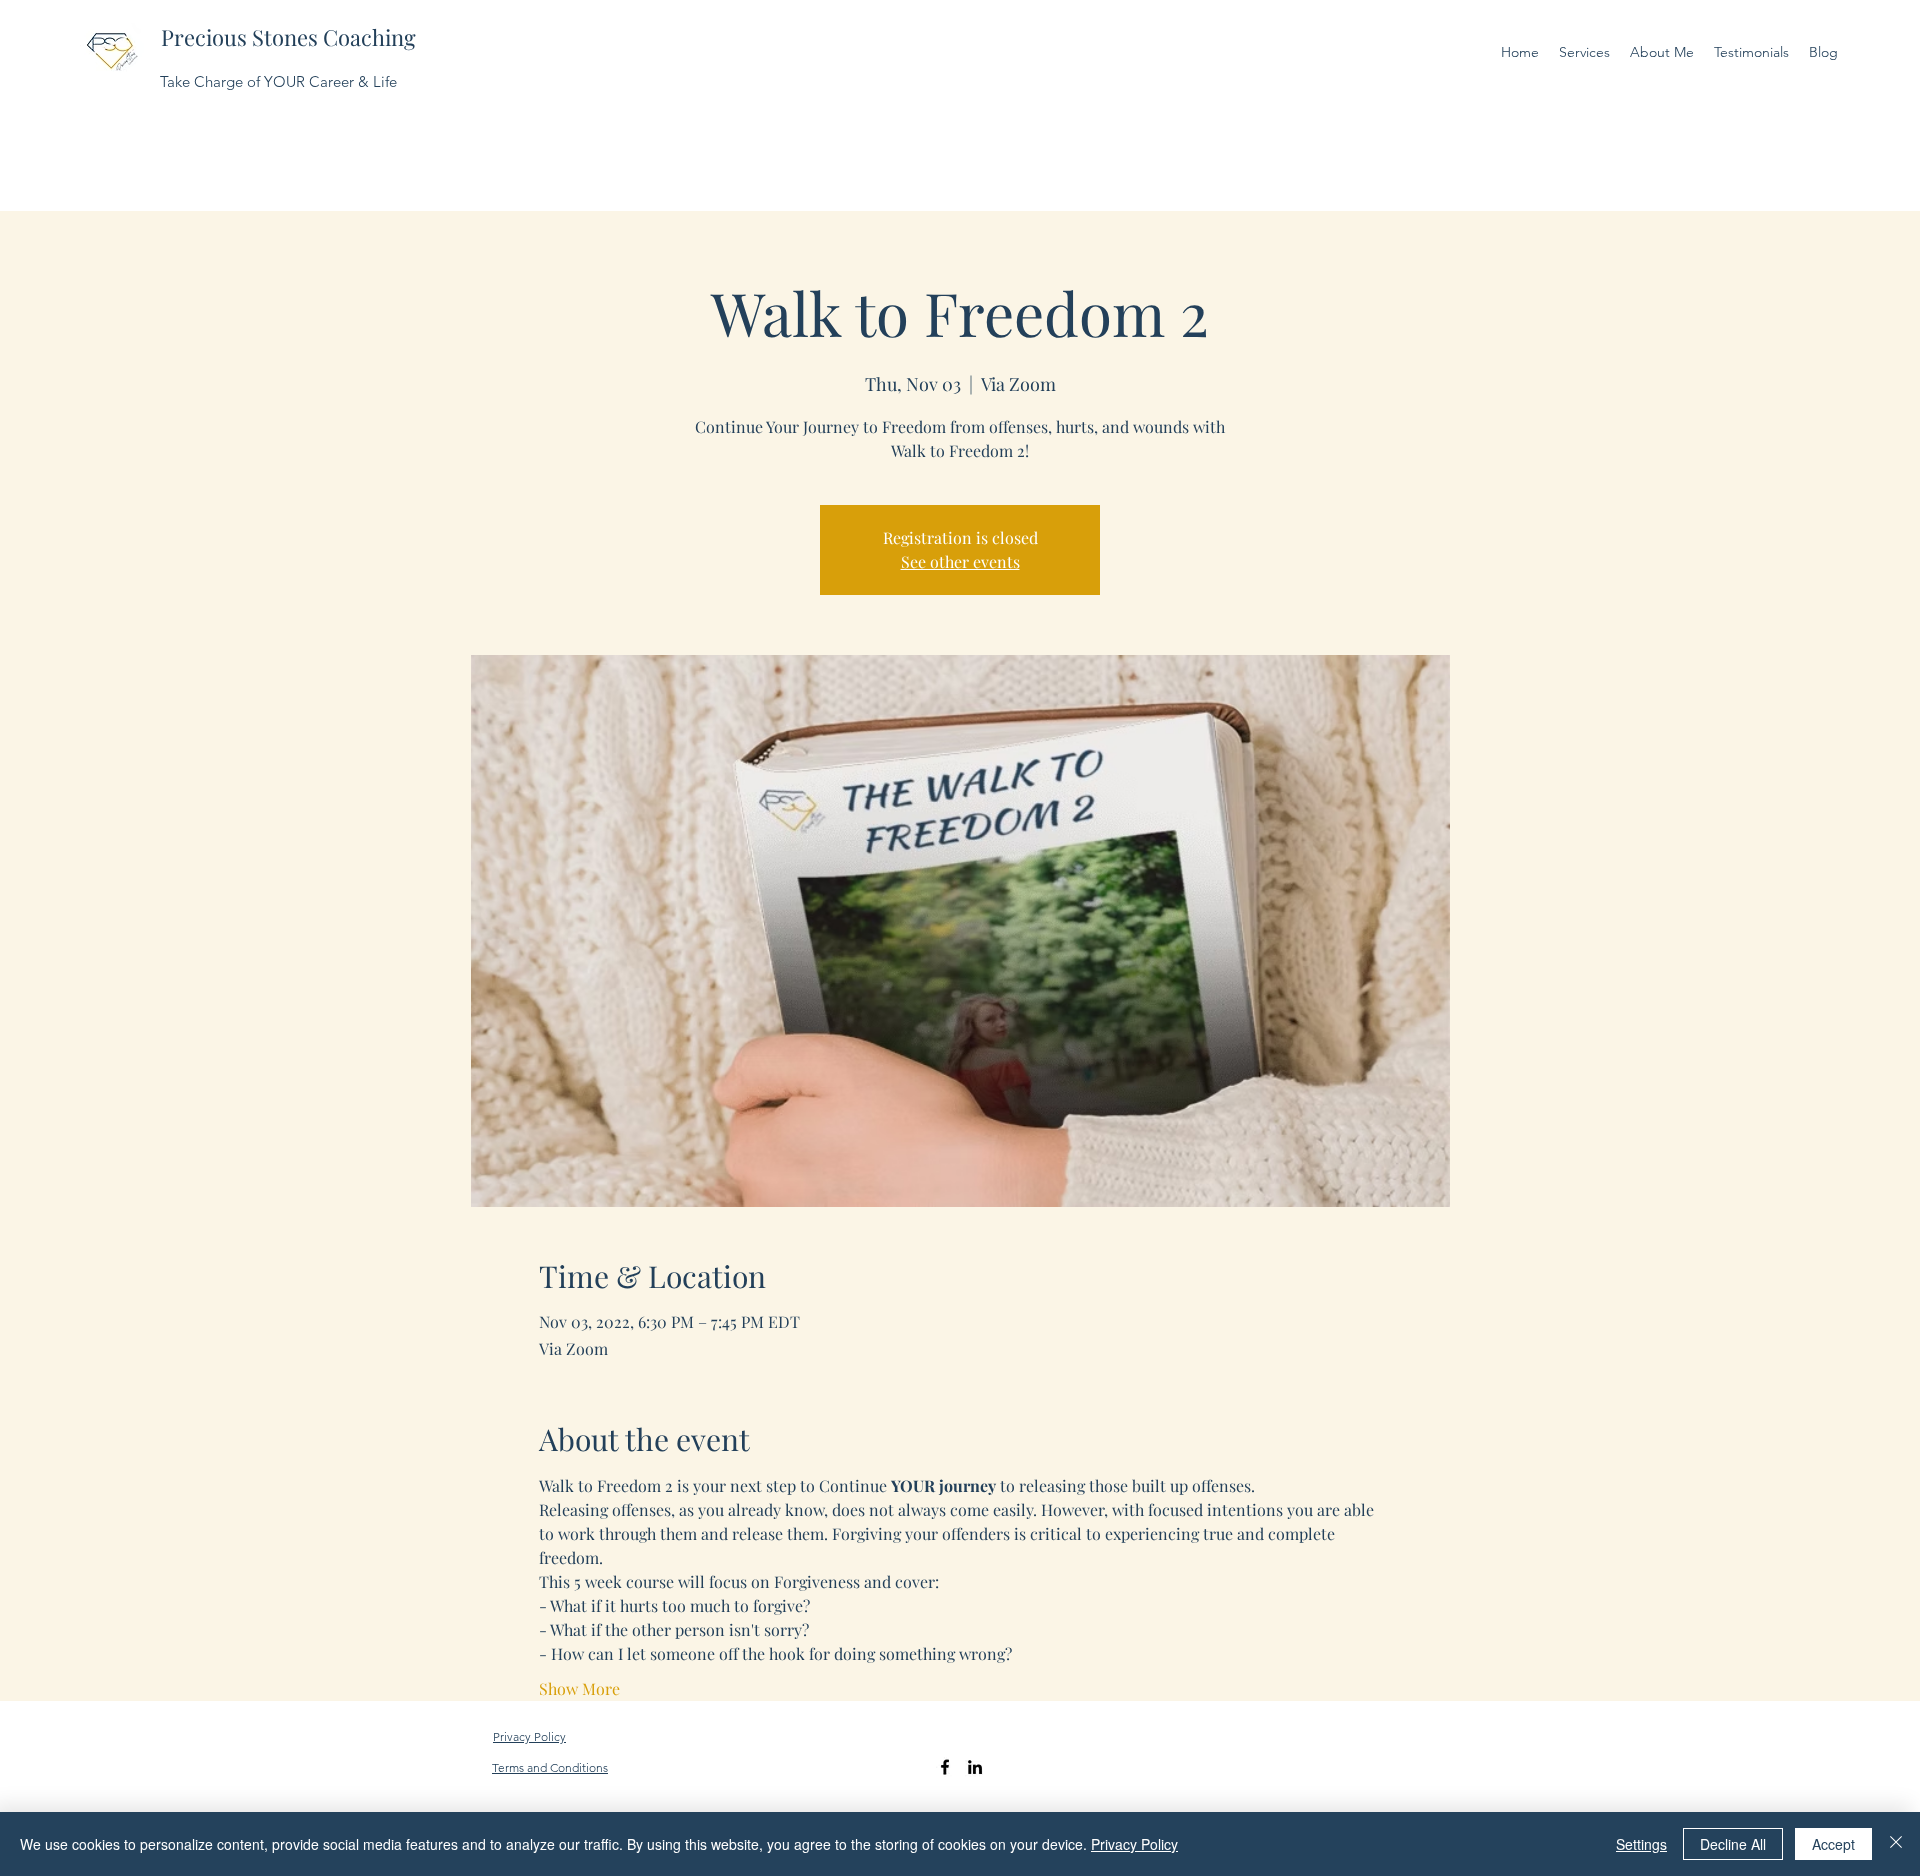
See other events (960, 561)
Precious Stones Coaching (288, 37)
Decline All (1733, 1844)
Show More (579, 1688)
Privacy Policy (1134, 1844)
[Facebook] (945, 1767)
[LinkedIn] (975, 1767)
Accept (1833, 1844)
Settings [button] (1641, 1844)
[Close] (1896, 1844)
